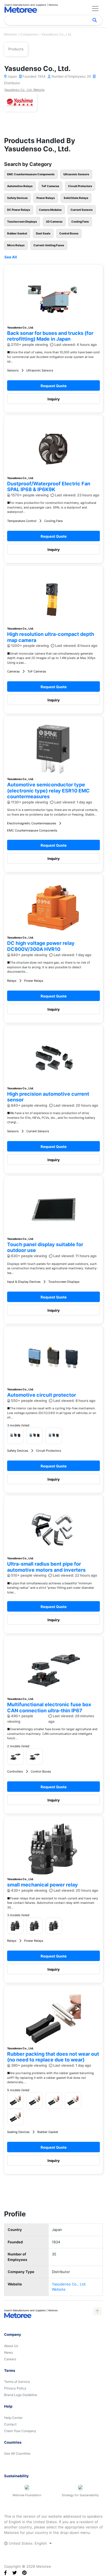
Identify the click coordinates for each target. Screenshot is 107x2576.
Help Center (13, 2418)
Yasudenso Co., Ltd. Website (24, 90)
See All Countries (17, 2453)
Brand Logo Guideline (21, 2395)
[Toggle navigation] (95, 9)
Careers (10, 2359)
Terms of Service (17, 2382)
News (9, 2352)
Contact (10, 2424)
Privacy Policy (15, 2388)
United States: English (28, 2543)
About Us (11, 2346)
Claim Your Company (20, 2431)
